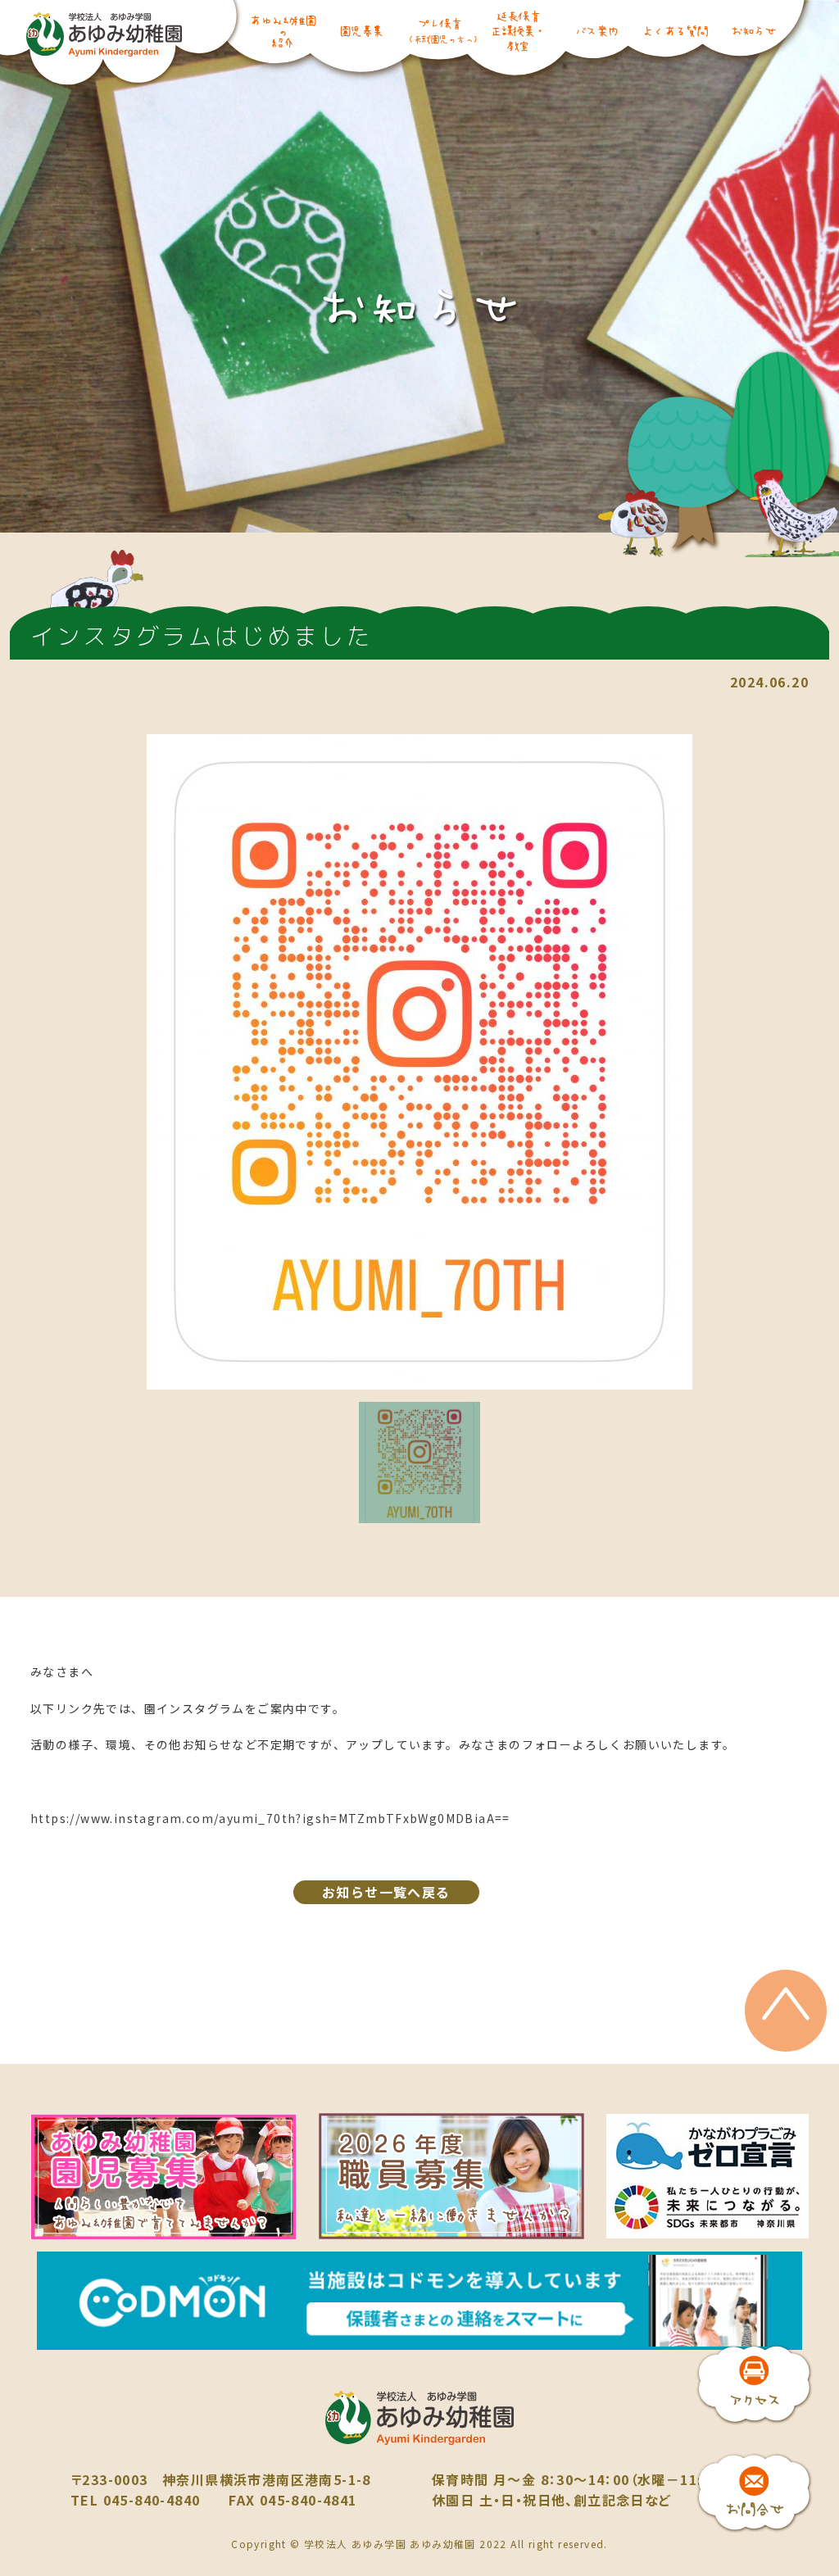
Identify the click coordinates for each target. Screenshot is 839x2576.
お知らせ (753, 31)
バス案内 (596, 31)
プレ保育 (439, 31)
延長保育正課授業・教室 (518, 31)
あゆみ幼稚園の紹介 (282, 32)
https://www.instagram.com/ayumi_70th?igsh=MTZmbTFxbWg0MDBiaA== (270, 1818)
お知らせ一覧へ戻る (386, 1892)
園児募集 (361, 31)
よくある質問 (675, 31)
